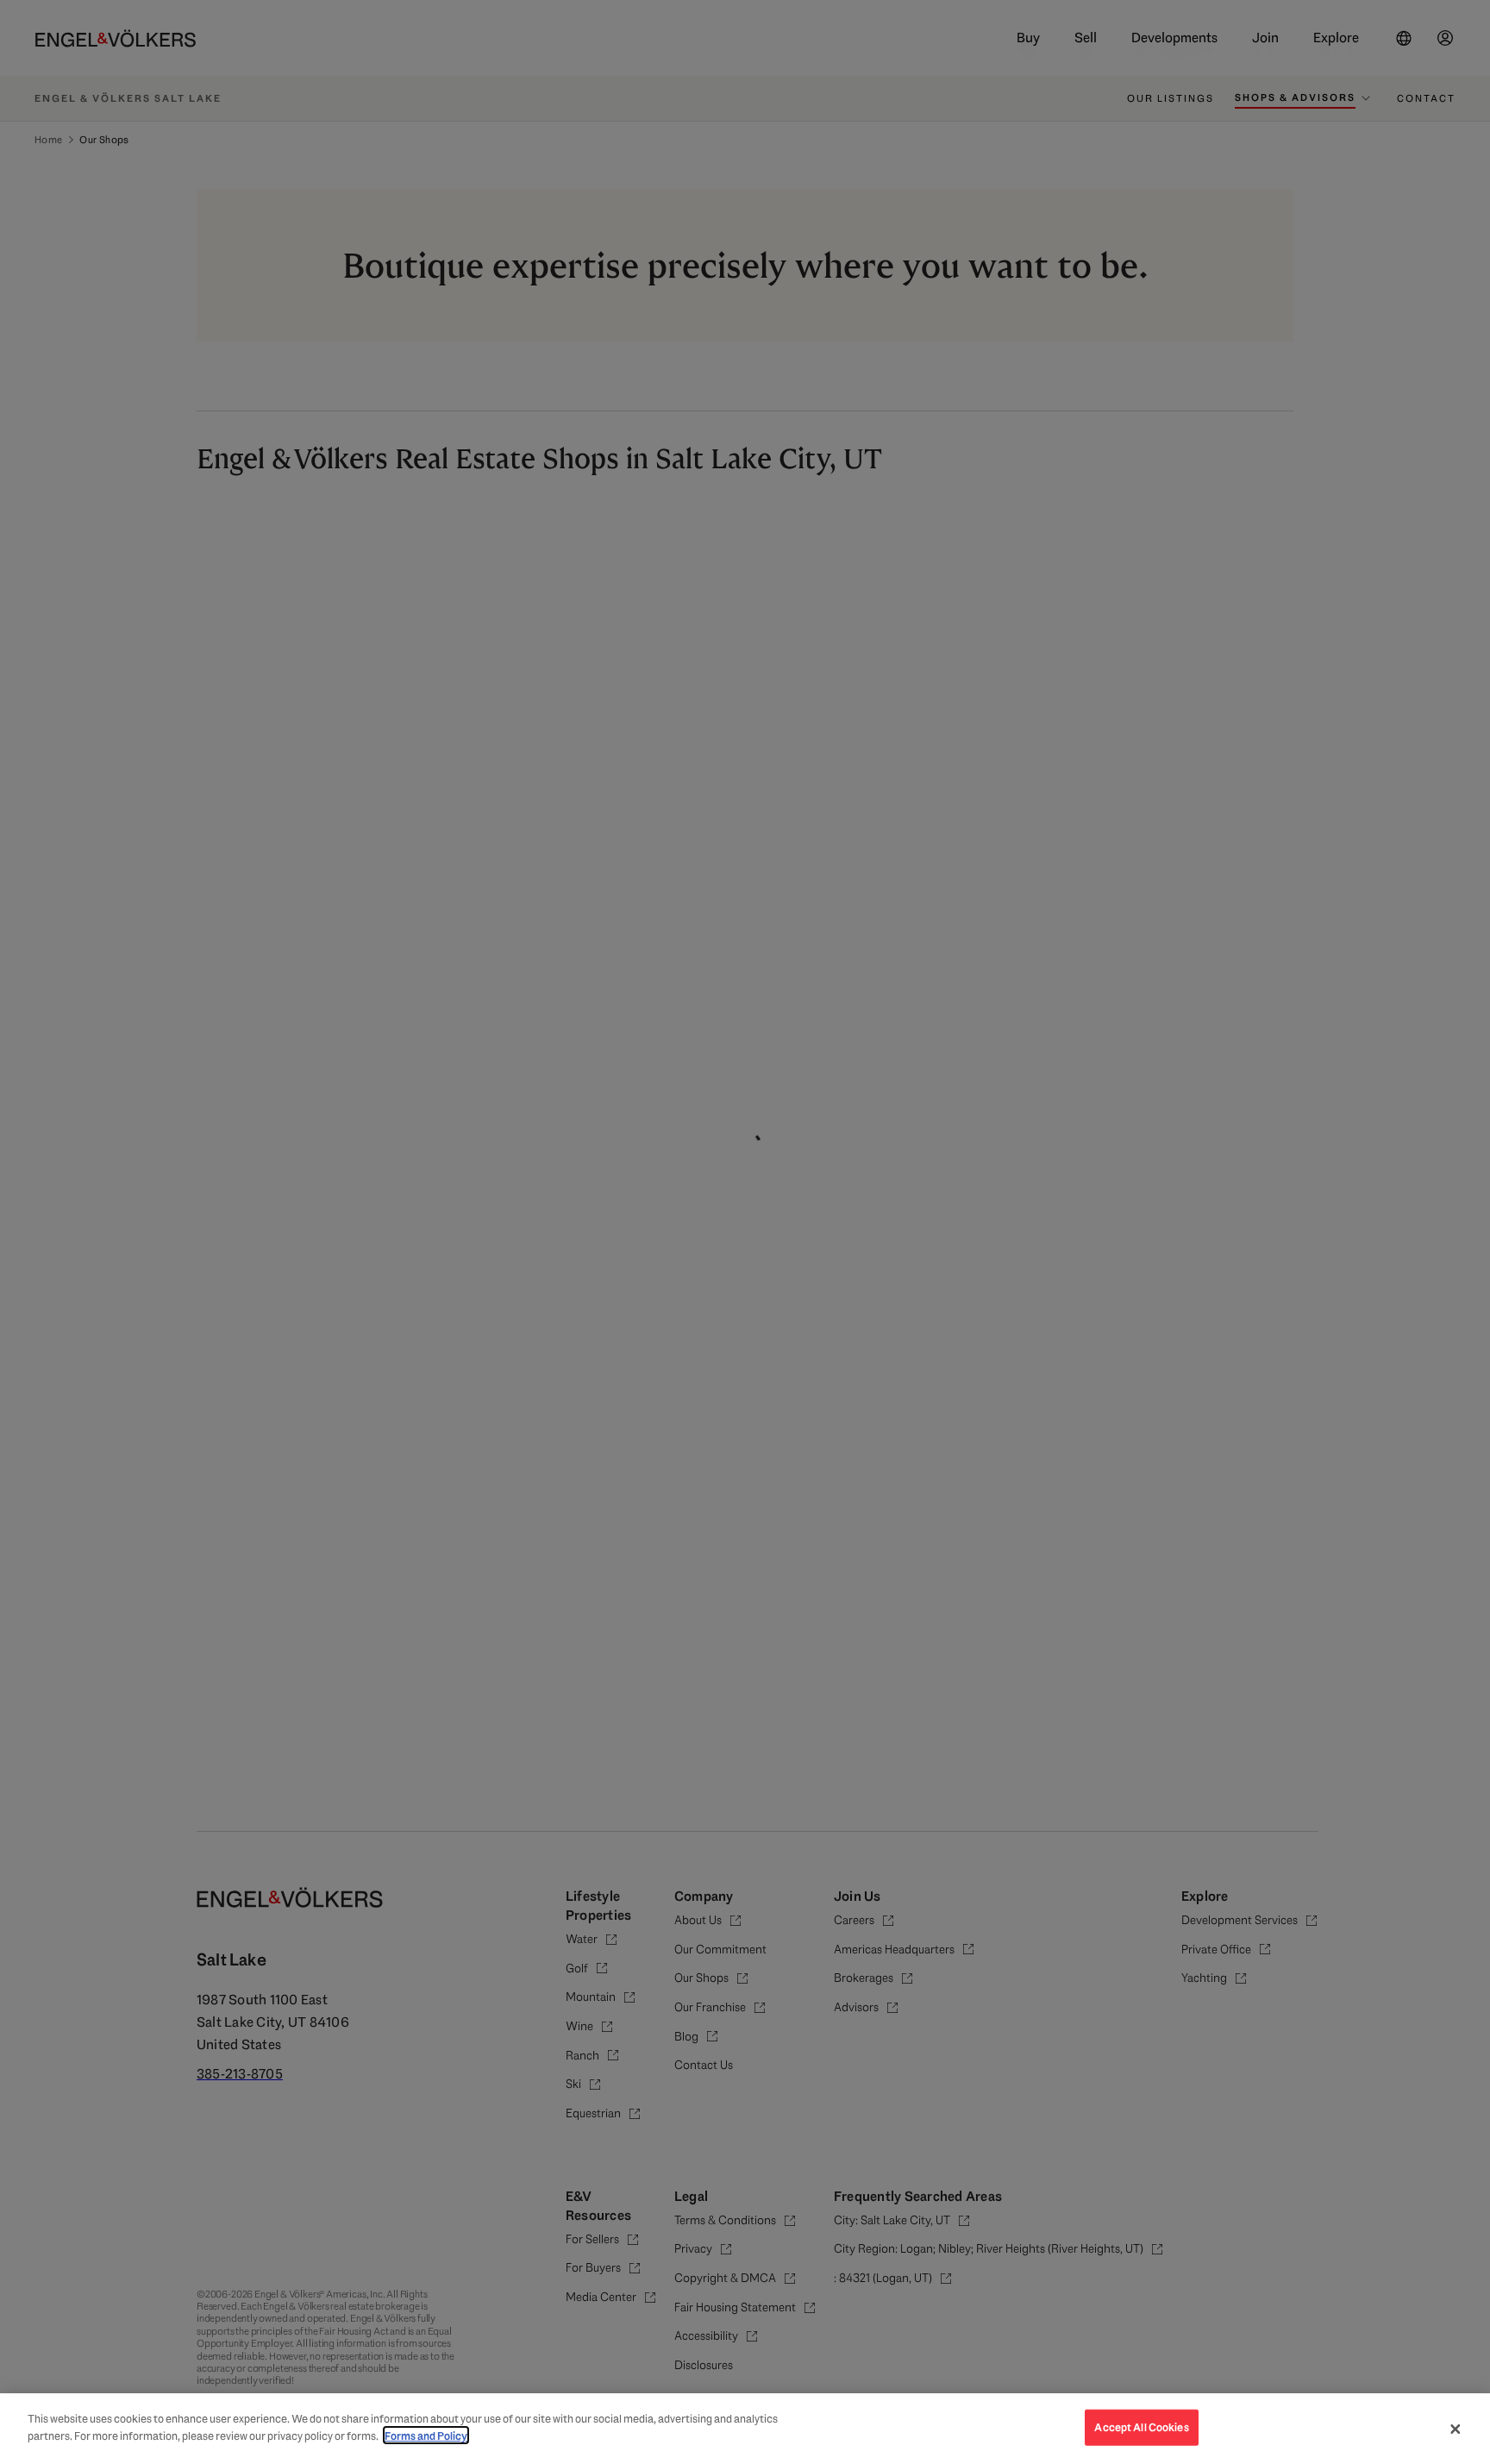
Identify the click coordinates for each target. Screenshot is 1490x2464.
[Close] (1456, 2429)
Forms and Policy (426, 2435)
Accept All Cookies (1141, 2427)
